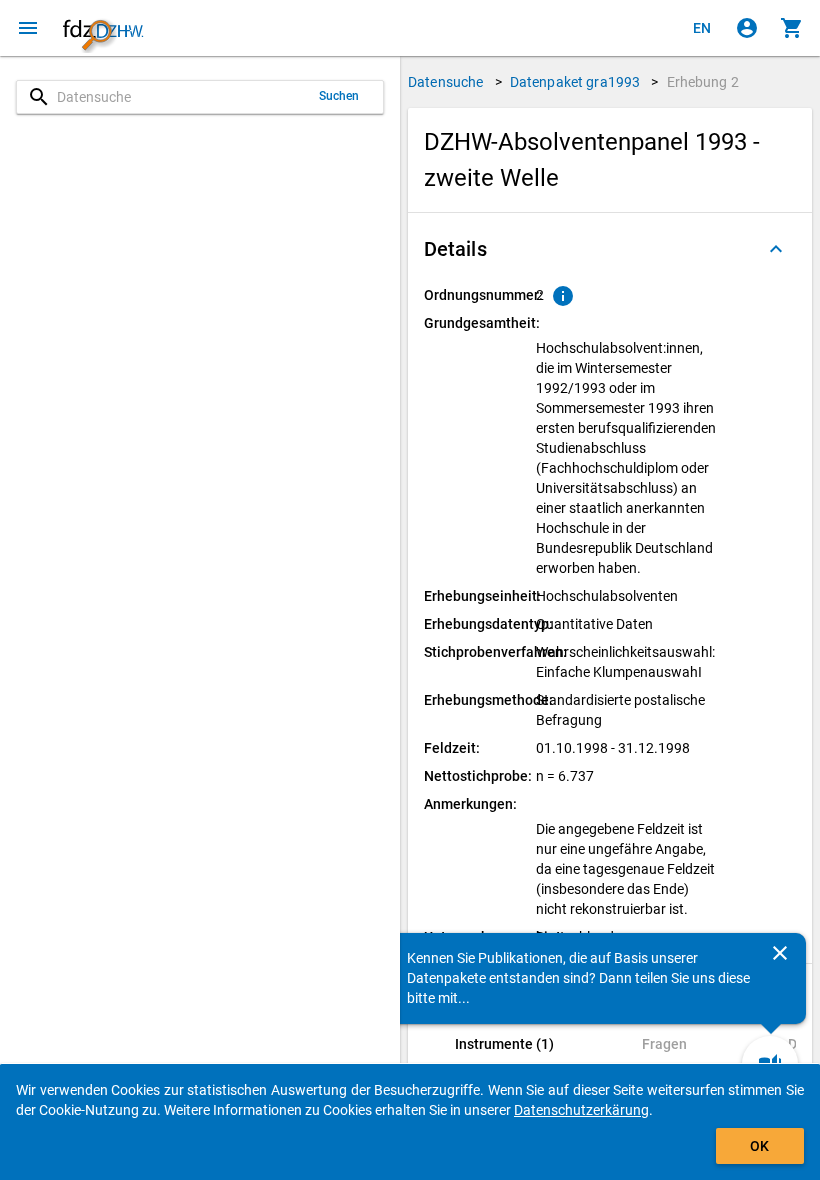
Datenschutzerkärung (581, 1110)
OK (759, 1146)
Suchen (339, 96)
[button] (610, 249)
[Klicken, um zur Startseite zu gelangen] (103, 28)
